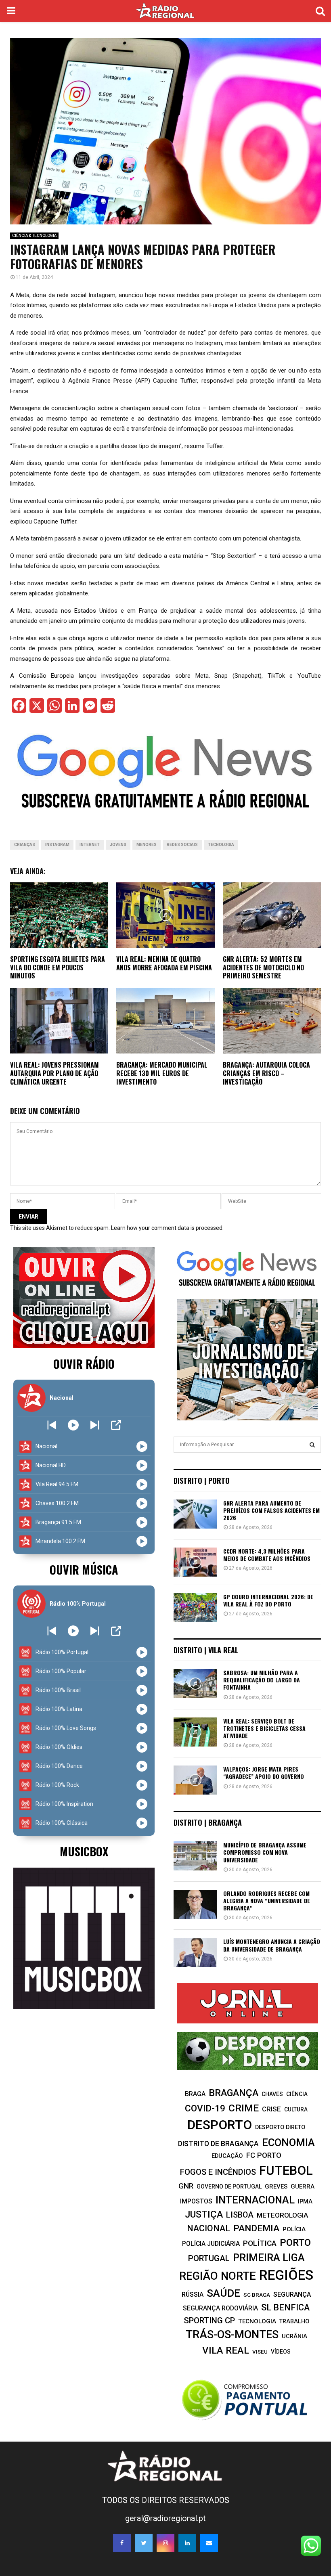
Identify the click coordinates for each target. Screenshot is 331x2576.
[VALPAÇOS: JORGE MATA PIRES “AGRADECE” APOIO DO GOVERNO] (195, 1780)
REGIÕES (286, 2275)
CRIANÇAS (25, 845)
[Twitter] (144, 2543)
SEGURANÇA (292, 2294)
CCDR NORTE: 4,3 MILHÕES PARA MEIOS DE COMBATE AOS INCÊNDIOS (267, 1555)
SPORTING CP (209, 2320)
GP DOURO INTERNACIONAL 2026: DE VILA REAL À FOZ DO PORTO (268, 1600)
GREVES (276, 2186)
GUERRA (303, 2186)
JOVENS (118, 845)
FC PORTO (264, 2155)
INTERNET (90, 845)
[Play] (73, 1425)
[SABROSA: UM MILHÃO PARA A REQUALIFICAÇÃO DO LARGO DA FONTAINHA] (195, 1684)
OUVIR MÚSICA (84, 1570)
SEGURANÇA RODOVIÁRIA (220, 2308)
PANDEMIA (256, 2228)
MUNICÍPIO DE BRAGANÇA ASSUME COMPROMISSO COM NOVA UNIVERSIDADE (265, 1852)
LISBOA (240, 2215)
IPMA (305, 2201)
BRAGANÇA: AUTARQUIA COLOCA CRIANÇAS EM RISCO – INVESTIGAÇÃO (266, 1073)
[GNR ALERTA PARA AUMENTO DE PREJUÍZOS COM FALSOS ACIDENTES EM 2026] (195, 1514)
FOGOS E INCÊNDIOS (218, 2172)
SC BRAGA (257, 2295)
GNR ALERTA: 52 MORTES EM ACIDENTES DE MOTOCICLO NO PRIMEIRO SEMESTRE (263, 968)
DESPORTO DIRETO (280, 2127)
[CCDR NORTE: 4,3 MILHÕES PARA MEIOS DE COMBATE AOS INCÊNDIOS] (195, 1562)
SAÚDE (223, 2293)
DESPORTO (220, 2125)
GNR (186, 2186)
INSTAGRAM (57, 845)
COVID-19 (205, 2108)
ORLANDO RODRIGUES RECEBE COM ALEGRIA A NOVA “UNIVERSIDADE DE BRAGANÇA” (267, 1901)
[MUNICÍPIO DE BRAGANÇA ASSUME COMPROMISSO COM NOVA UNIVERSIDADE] (195, 1856)
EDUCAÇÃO (227, 2156)
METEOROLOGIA (282, 2215)
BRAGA (195, 2094)
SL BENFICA (285, 2307)
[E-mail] (209, 2543)
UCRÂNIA (294, 2336)
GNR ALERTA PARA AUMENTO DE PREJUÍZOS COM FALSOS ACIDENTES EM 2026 (271, 1510)
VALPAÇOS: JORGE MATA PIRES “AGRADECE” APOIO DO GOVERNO (264, 1773)
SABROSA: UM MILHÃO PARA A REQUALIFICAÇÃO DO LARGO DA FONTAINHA (262, 1680)
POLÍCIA (294, 2229)
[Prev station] (95, 1425)
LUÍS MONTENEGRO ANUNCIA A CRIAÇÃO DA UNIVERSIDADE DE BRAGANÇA (272, 1945)
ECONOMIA (288, 2142)
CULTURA (296, 2109)
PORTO (295, 2242)
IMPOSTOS (196, 2201)
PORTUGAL (209, 2258)
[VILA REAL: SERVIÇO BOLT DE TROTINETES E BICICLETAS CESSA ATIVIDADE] (195, 1732)
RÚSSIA (193, 2294)
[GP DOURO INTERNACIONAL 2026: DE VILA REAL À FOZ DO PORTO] (195, 1608)
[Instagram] (165, 2543)
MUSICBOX (84, 1851)
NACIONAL (208, 2228)
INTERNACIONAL (255, 2200)
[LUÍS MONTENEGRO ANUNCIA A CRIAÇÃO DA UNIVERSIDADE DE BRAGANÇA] (195, 1952)
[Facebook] (122, 2543)
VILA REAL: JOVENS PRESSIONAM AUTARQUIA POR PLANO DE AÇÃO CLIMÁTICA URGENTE (54, 1073)
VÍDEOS (281, 2352)
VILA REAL (226, 2350)
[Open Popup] (116, 1425)
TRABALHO (294, 2321)
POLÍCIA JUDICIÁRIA (211, 2244)
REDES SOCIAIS (182, 845)
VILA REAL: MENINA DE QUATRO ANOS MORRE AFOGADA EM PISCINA (164, 963)
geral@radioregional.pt (165, 2518)
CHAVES (272, 2094)
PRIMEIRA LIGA (269, 2258)
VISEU (260, 2352)
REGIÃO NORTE (218, 2276)
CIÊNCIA (297, 2094)
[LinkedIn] (187, 2543)
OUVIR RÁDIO (84, 1364)
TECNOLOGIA (221, 845)
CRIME (244, 2108)
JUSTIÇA (204, 2214)
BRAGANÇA (234, 2093)
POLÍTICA (260, 2243)
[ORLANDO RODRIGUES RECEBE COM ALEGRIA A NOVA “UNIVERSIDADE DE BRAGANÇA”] (195, 1904)
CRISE (271, 2109)
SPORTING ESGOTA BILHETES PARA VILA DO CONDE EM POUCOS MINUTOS (58, 968)
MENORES (147, 845)
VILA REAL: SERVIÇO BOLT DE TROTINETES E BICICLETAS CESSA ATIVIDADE (264, 1728)
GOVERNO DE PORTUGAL (229, 2186)
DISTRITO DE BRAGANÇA (218, 2144)
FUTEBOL (286, 2171)
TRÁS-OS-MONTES (232, 2335)
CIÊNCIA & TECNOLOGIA (34, 236)
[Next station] (52, 1425)
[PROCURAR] (312, 1445)
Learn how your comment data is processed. (167, 1228)
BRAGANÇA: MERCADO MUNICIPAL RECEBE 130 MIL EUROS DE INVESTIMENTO (162, 1073)
